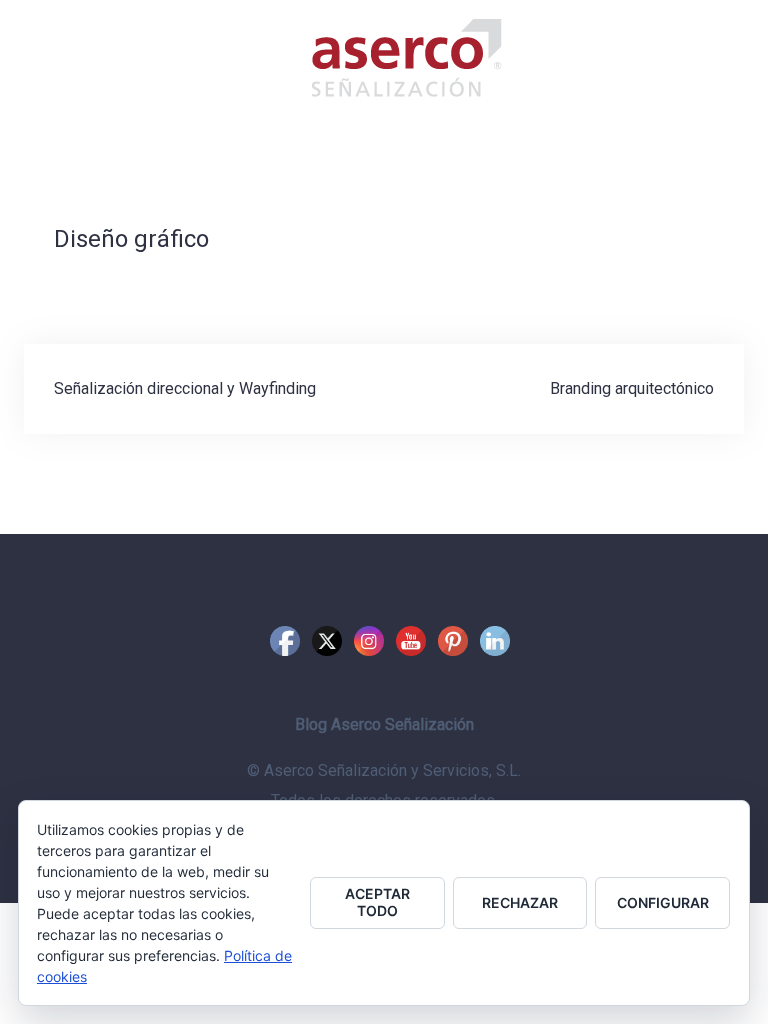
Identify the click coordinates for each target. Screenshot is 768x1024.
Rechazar (520, 902)
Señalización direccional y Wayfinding (185, 388)
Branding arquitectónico (632, 388)
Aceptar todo (377, 902)
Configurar (663, 902)
